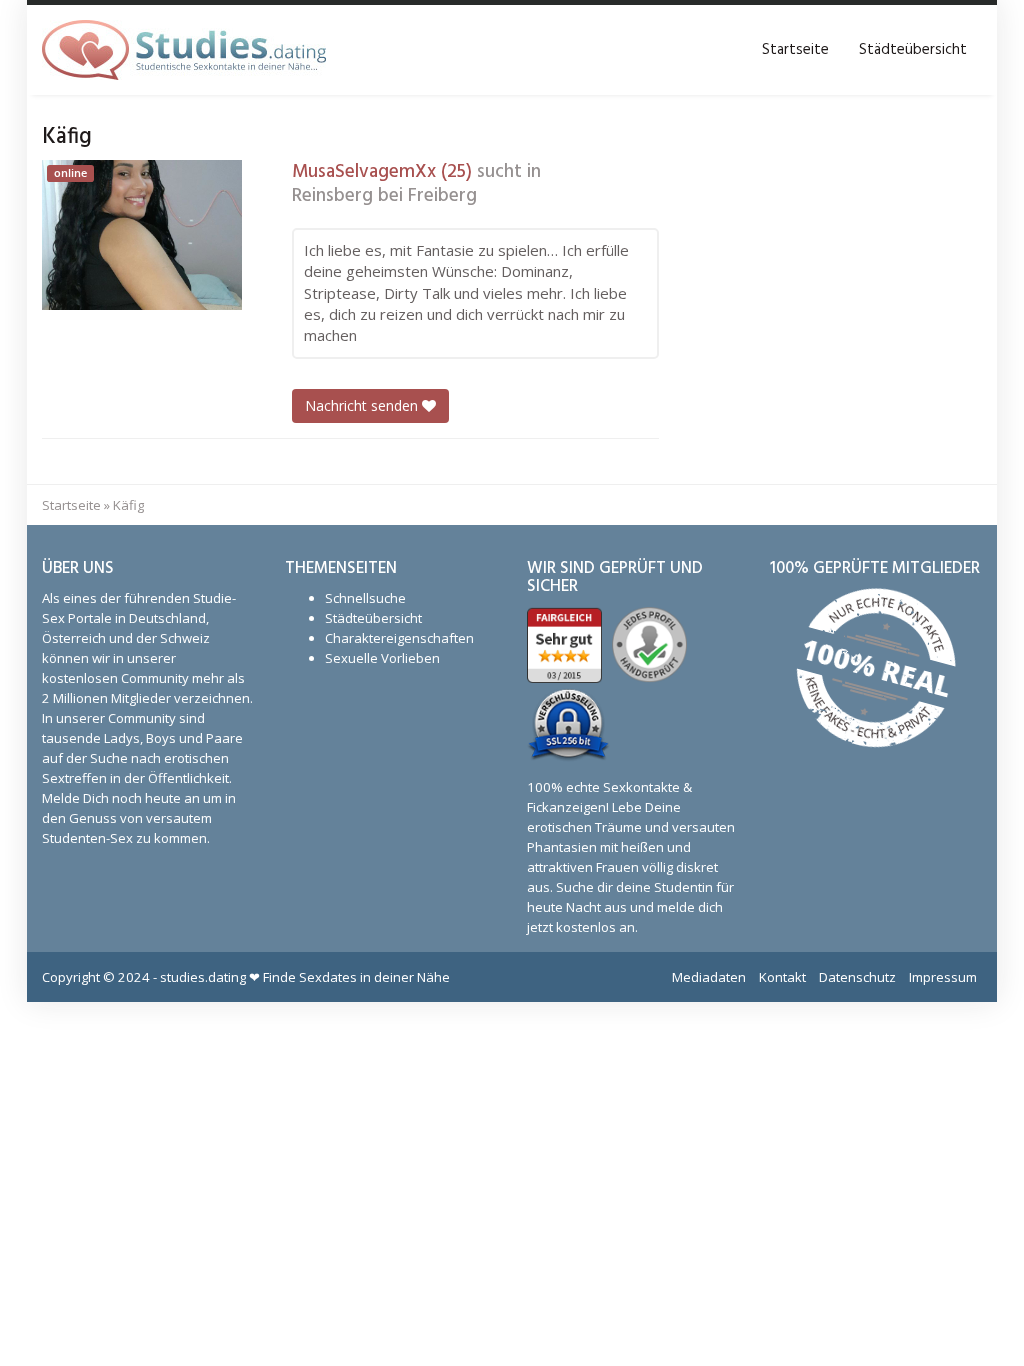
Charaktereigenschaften (399, 638)
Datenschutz (857, 977)
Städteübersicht (913, 50)
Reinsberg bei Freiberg (384, 196)
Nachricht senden (363, 405)
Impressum (943, 977)
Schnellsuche (365, 598)
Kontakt (782, 977)
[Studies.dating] (184, 50)
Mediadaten (709, 977)
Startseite (795, 50)
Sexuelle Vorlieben (382, 658)
